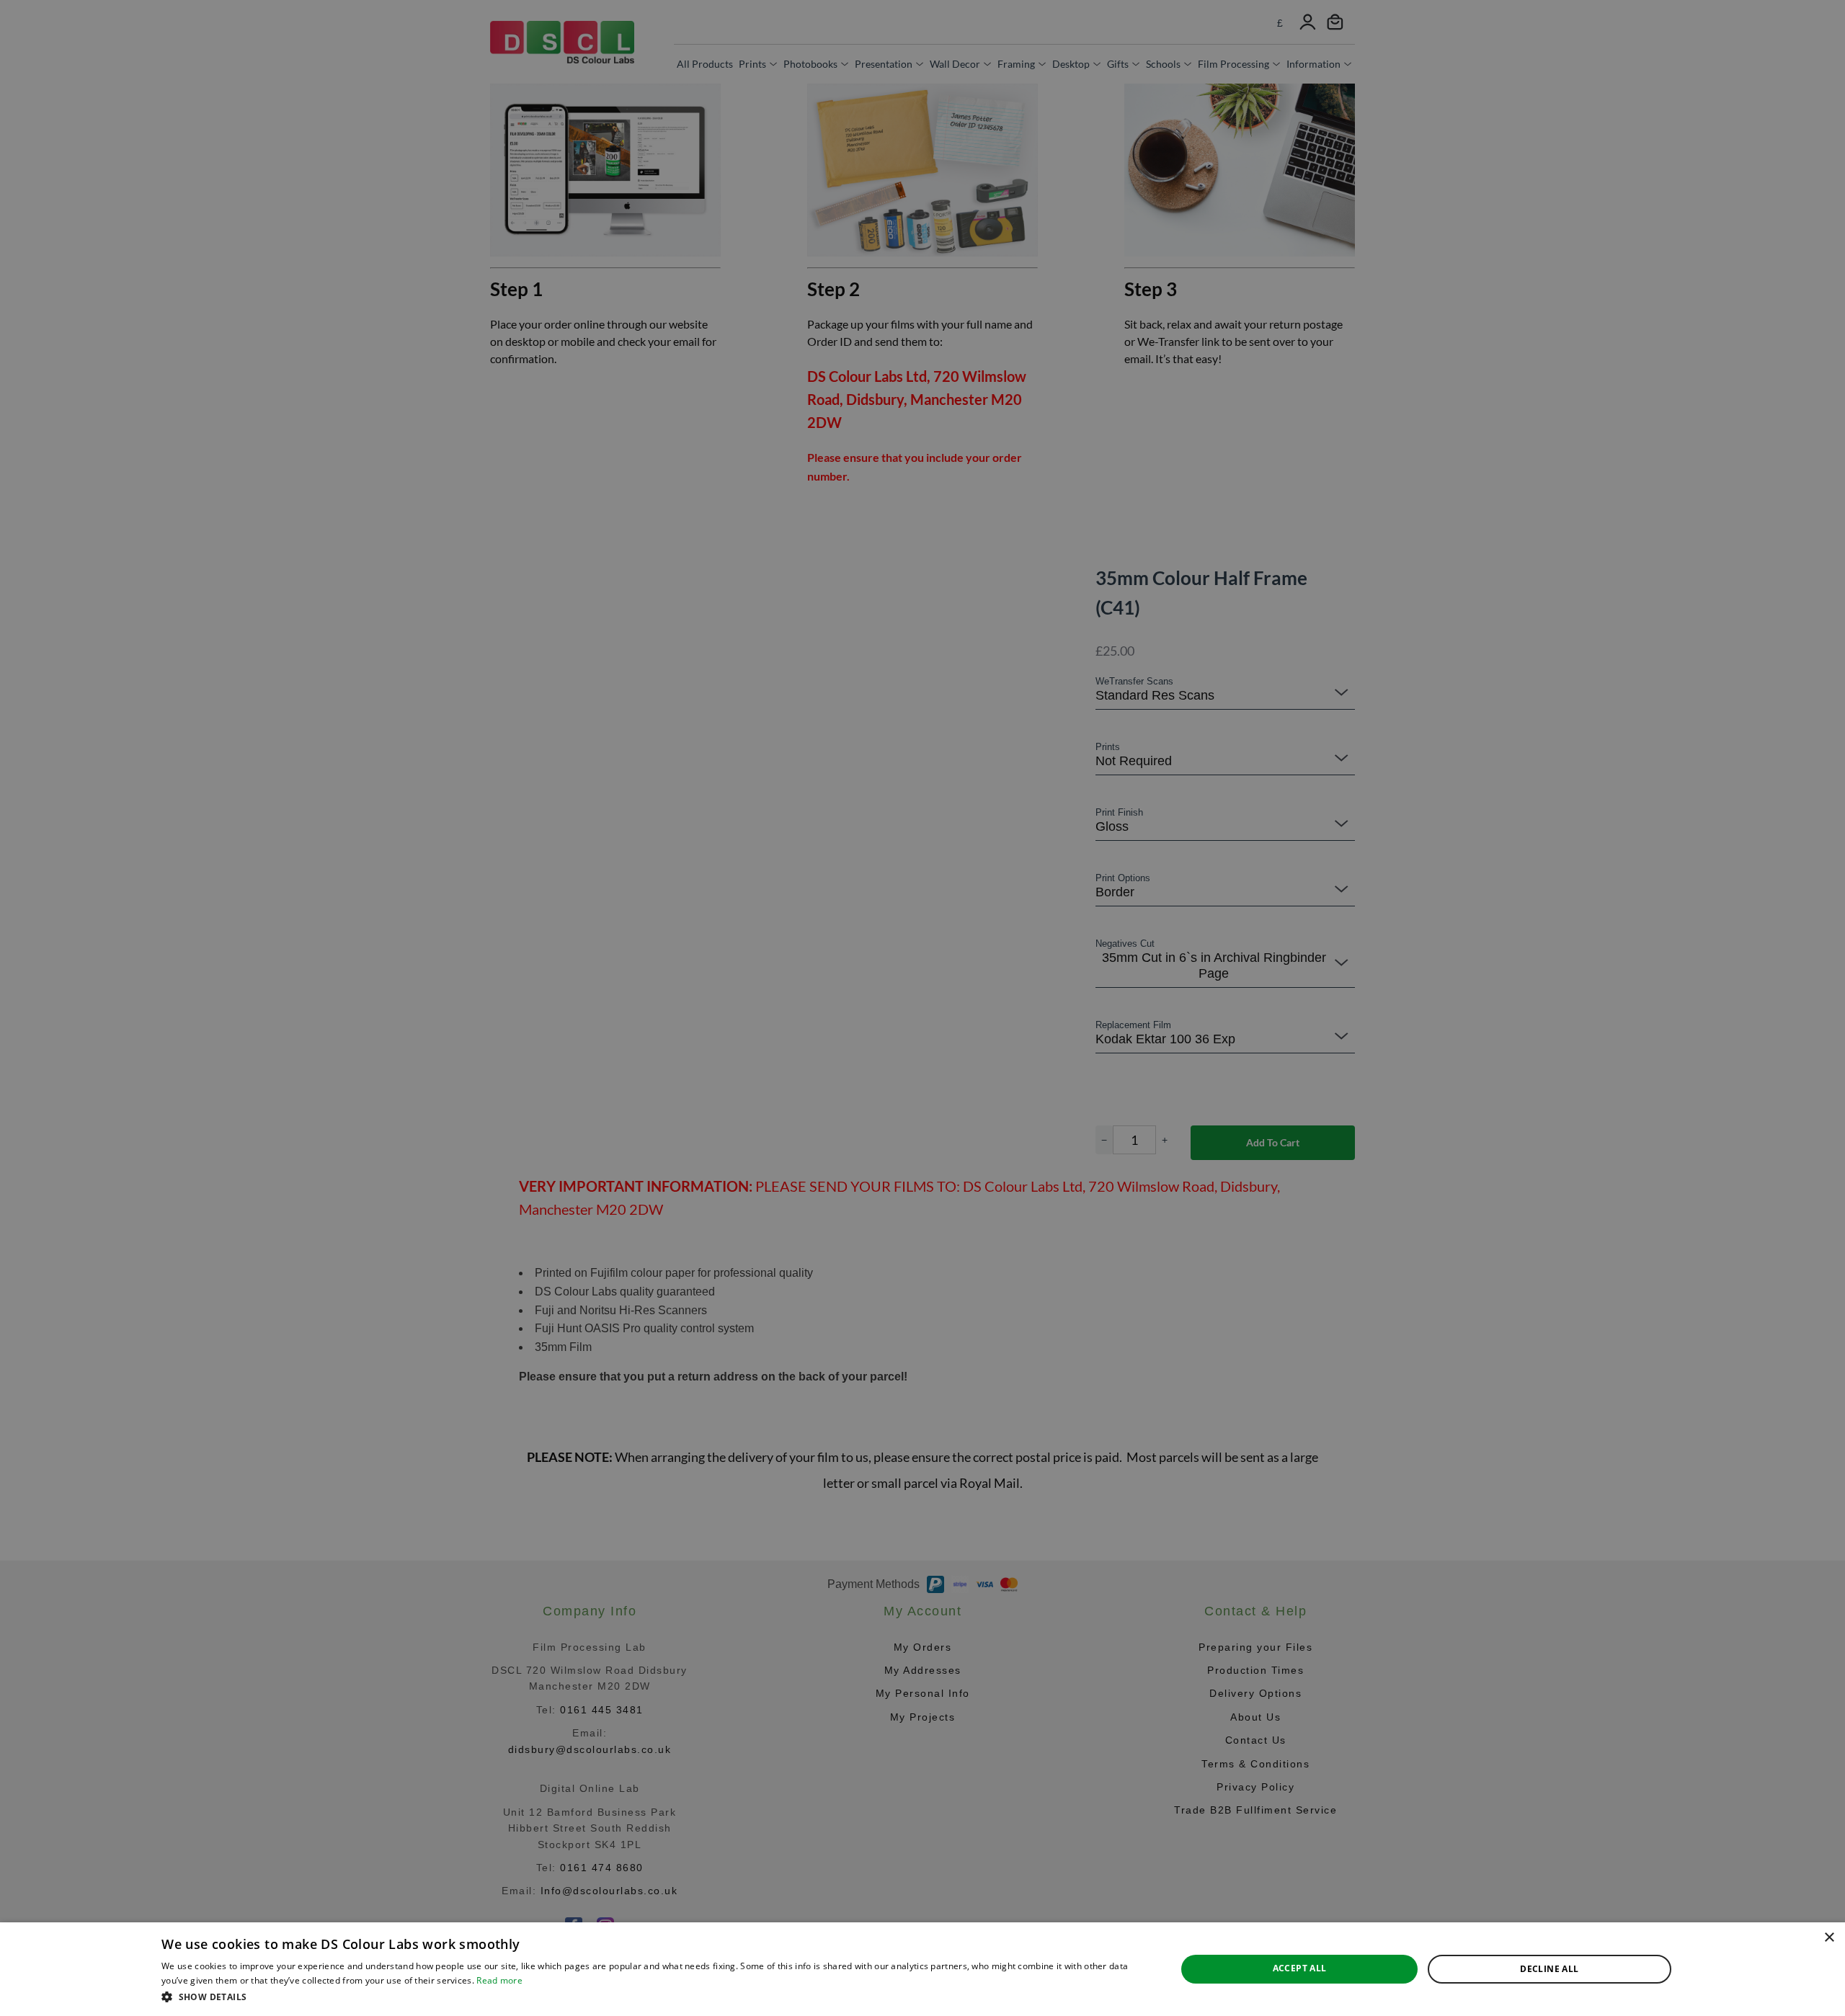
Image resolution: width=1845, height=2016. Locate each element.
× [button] (1829, 1938)
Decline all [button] (1549, 1969)
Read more (499, 1980)
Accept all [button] (1300, 1968)
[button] (654, 1997)
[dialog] (922, 1969)
